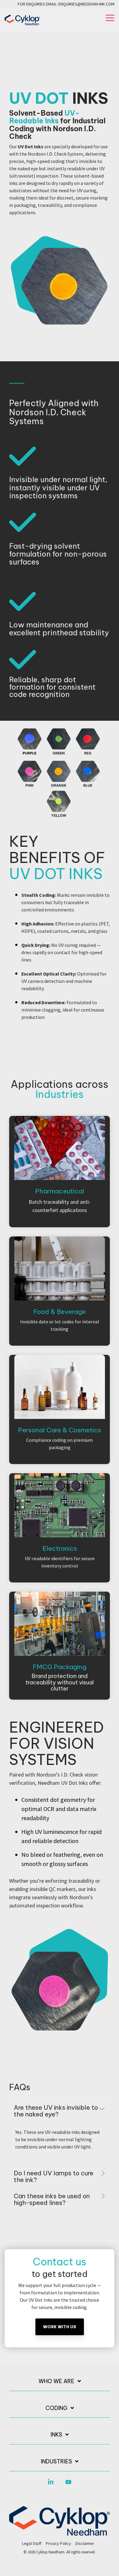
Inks (56, 2435)
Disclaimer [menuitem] (85, 2543)
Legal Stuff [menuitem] (32, 2543)
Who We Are (56, 2381)
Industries (56, 2462)
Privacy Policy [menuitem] (58, 2543)
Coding (56, 2408)
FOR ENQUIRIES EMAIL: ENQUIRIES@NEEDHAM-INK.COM (66, 4)
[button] (110, 17)
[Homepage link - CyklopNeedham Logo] (60, 2532)
